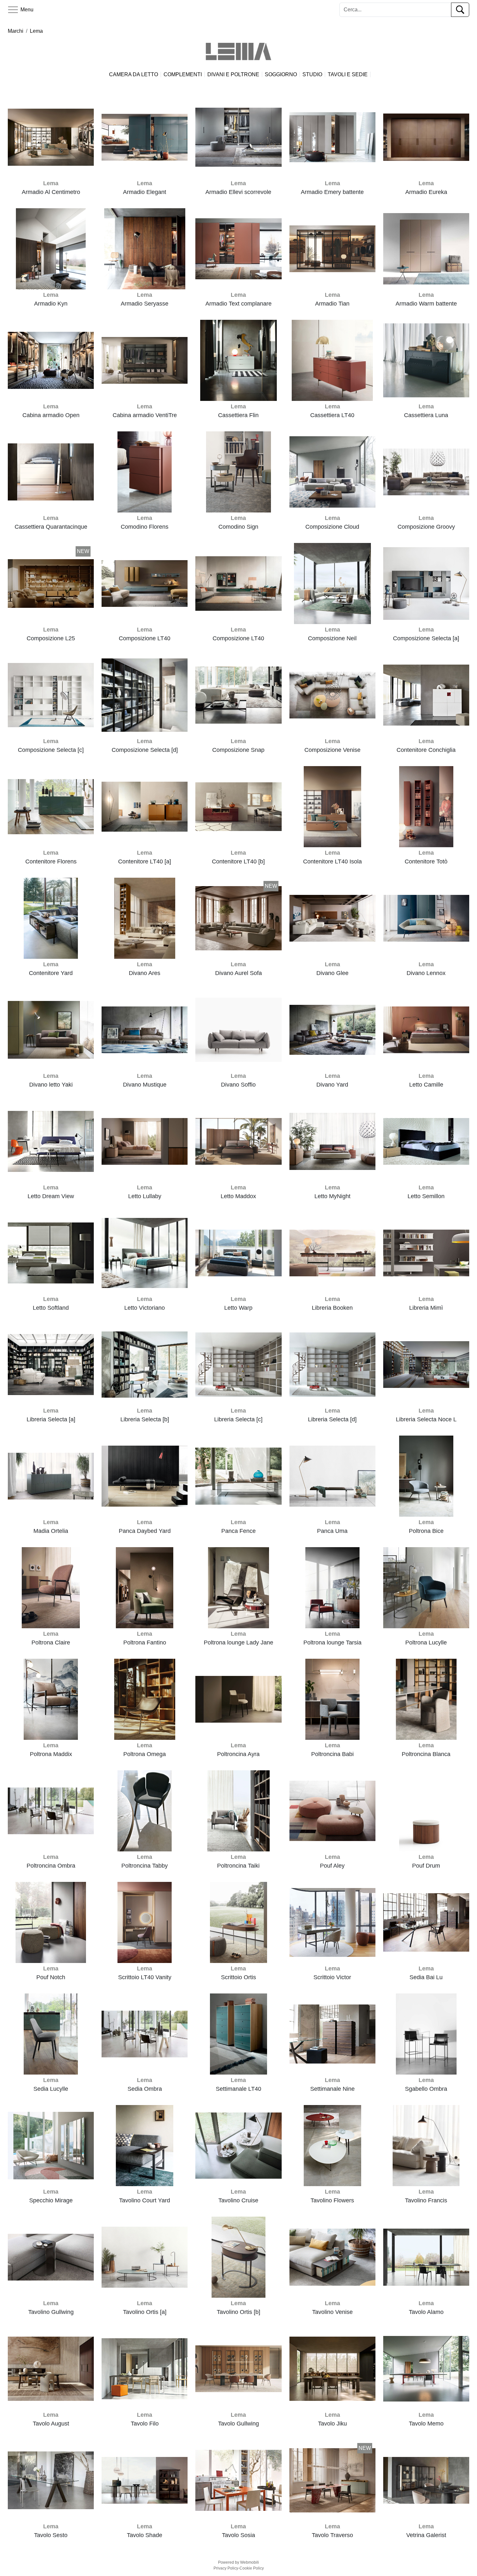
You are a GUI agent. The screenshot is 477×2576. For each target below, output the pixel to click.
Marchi (16, 31)
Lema (36, 31)
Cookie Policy (252, 2568)
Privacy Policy (226, 2568)
